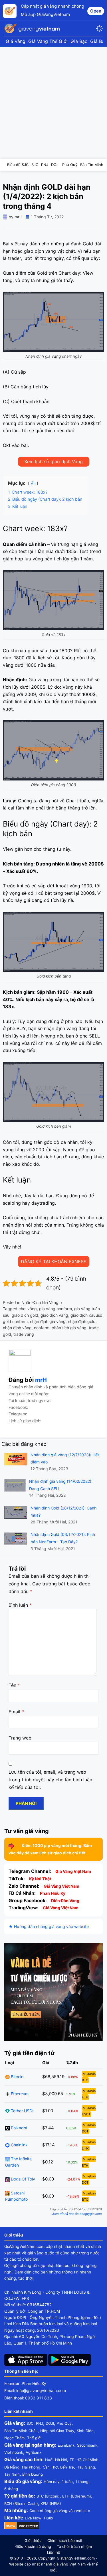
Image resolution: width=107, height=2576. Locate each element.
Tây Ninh (12, 2474)
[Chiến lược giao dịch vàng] (53, 1992)
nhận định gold (82, 1321)
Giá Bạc (79, 41)
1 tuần (67, 2482)
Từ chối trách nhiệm (74, 2546)
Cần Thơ (50, 2467)
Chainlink (19, 2145)
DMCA (10, 2526)
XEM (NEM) (51, 2503)
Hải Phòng (31, 2467)
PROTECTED (29, 2526)
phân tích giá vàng (69, 1328)
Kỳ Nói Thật (40, 1879)
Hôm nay (52, 2482)
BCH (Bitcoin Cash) (21, 2503)
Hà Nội (61, 2460)
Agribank (34, 2452)
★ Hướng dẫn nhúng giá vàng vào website (49, 1926)
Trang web (20, 1738)
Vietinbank (14, 2452)
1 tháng (82, 2482)
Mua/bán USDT (89, 2111)
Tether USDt (22, 2111)
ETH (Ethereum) (77, 2496)
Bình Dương (33, 2474)
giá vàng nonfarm (55, 1309)
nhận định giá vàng (48, 1321)
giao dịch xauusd (86, 1315)
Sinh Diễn (85, 2431)
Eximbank (66, 2445)
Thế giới (34, 2438)
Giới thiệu (33, 2540)
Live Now (33, 2518)
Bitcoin (17, 2077)
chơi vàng (28, 1309)
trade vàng (24, 1334)
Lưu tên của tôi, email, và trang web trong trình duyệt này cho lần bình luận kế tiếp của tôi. (50, 1780)
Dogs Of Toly (22, 2179)
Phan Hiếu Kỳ (53, 1893)
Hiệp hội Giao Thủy (57, 2431)
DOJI (50, 2423)
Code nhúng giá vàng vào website (60, 2511)
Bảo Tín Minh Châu (21, 2431)
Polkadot (19, 2128)
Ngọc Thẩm (14, 2438)
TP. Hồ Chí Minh (84, 2460)
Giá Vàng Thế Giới (48, 41)
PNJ (40, 2423)
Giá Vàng (16, 41)
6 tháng (11, 2489)
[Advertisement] (53, 103)
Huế (49, 2460)
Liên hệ (54, 2552)
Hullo (49, 2518)
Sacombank (87, 2445)
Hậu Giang (86, 2467)
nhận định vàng (17, 1328)
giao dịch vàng (54, 1315)
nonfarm (42, 1328)
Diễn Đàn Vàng (65, 1901)
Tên (14, 1685)
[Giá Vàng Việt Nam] (33, 28)
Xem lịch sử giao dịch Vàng (53, 461)
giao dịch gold (25, 1315)
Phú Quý (64, 2423)
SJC (30, 2423)
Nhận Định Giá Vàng (40, 1302)
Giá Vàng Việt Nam (73, 1871)
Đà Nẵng (12, 2467)
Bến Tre (67, 2467)
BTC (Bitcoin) (48, 2496)
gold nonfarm (15, 1321)
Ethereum (19, 2094)
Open (96, 11)
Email (16, 1712)
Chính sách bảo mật (65, 2540)
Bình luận (20, 1605)
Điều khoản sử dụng (33, 2546)
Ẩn (33, 483)
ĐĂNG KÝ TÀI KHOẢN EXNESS (54, 1262)
